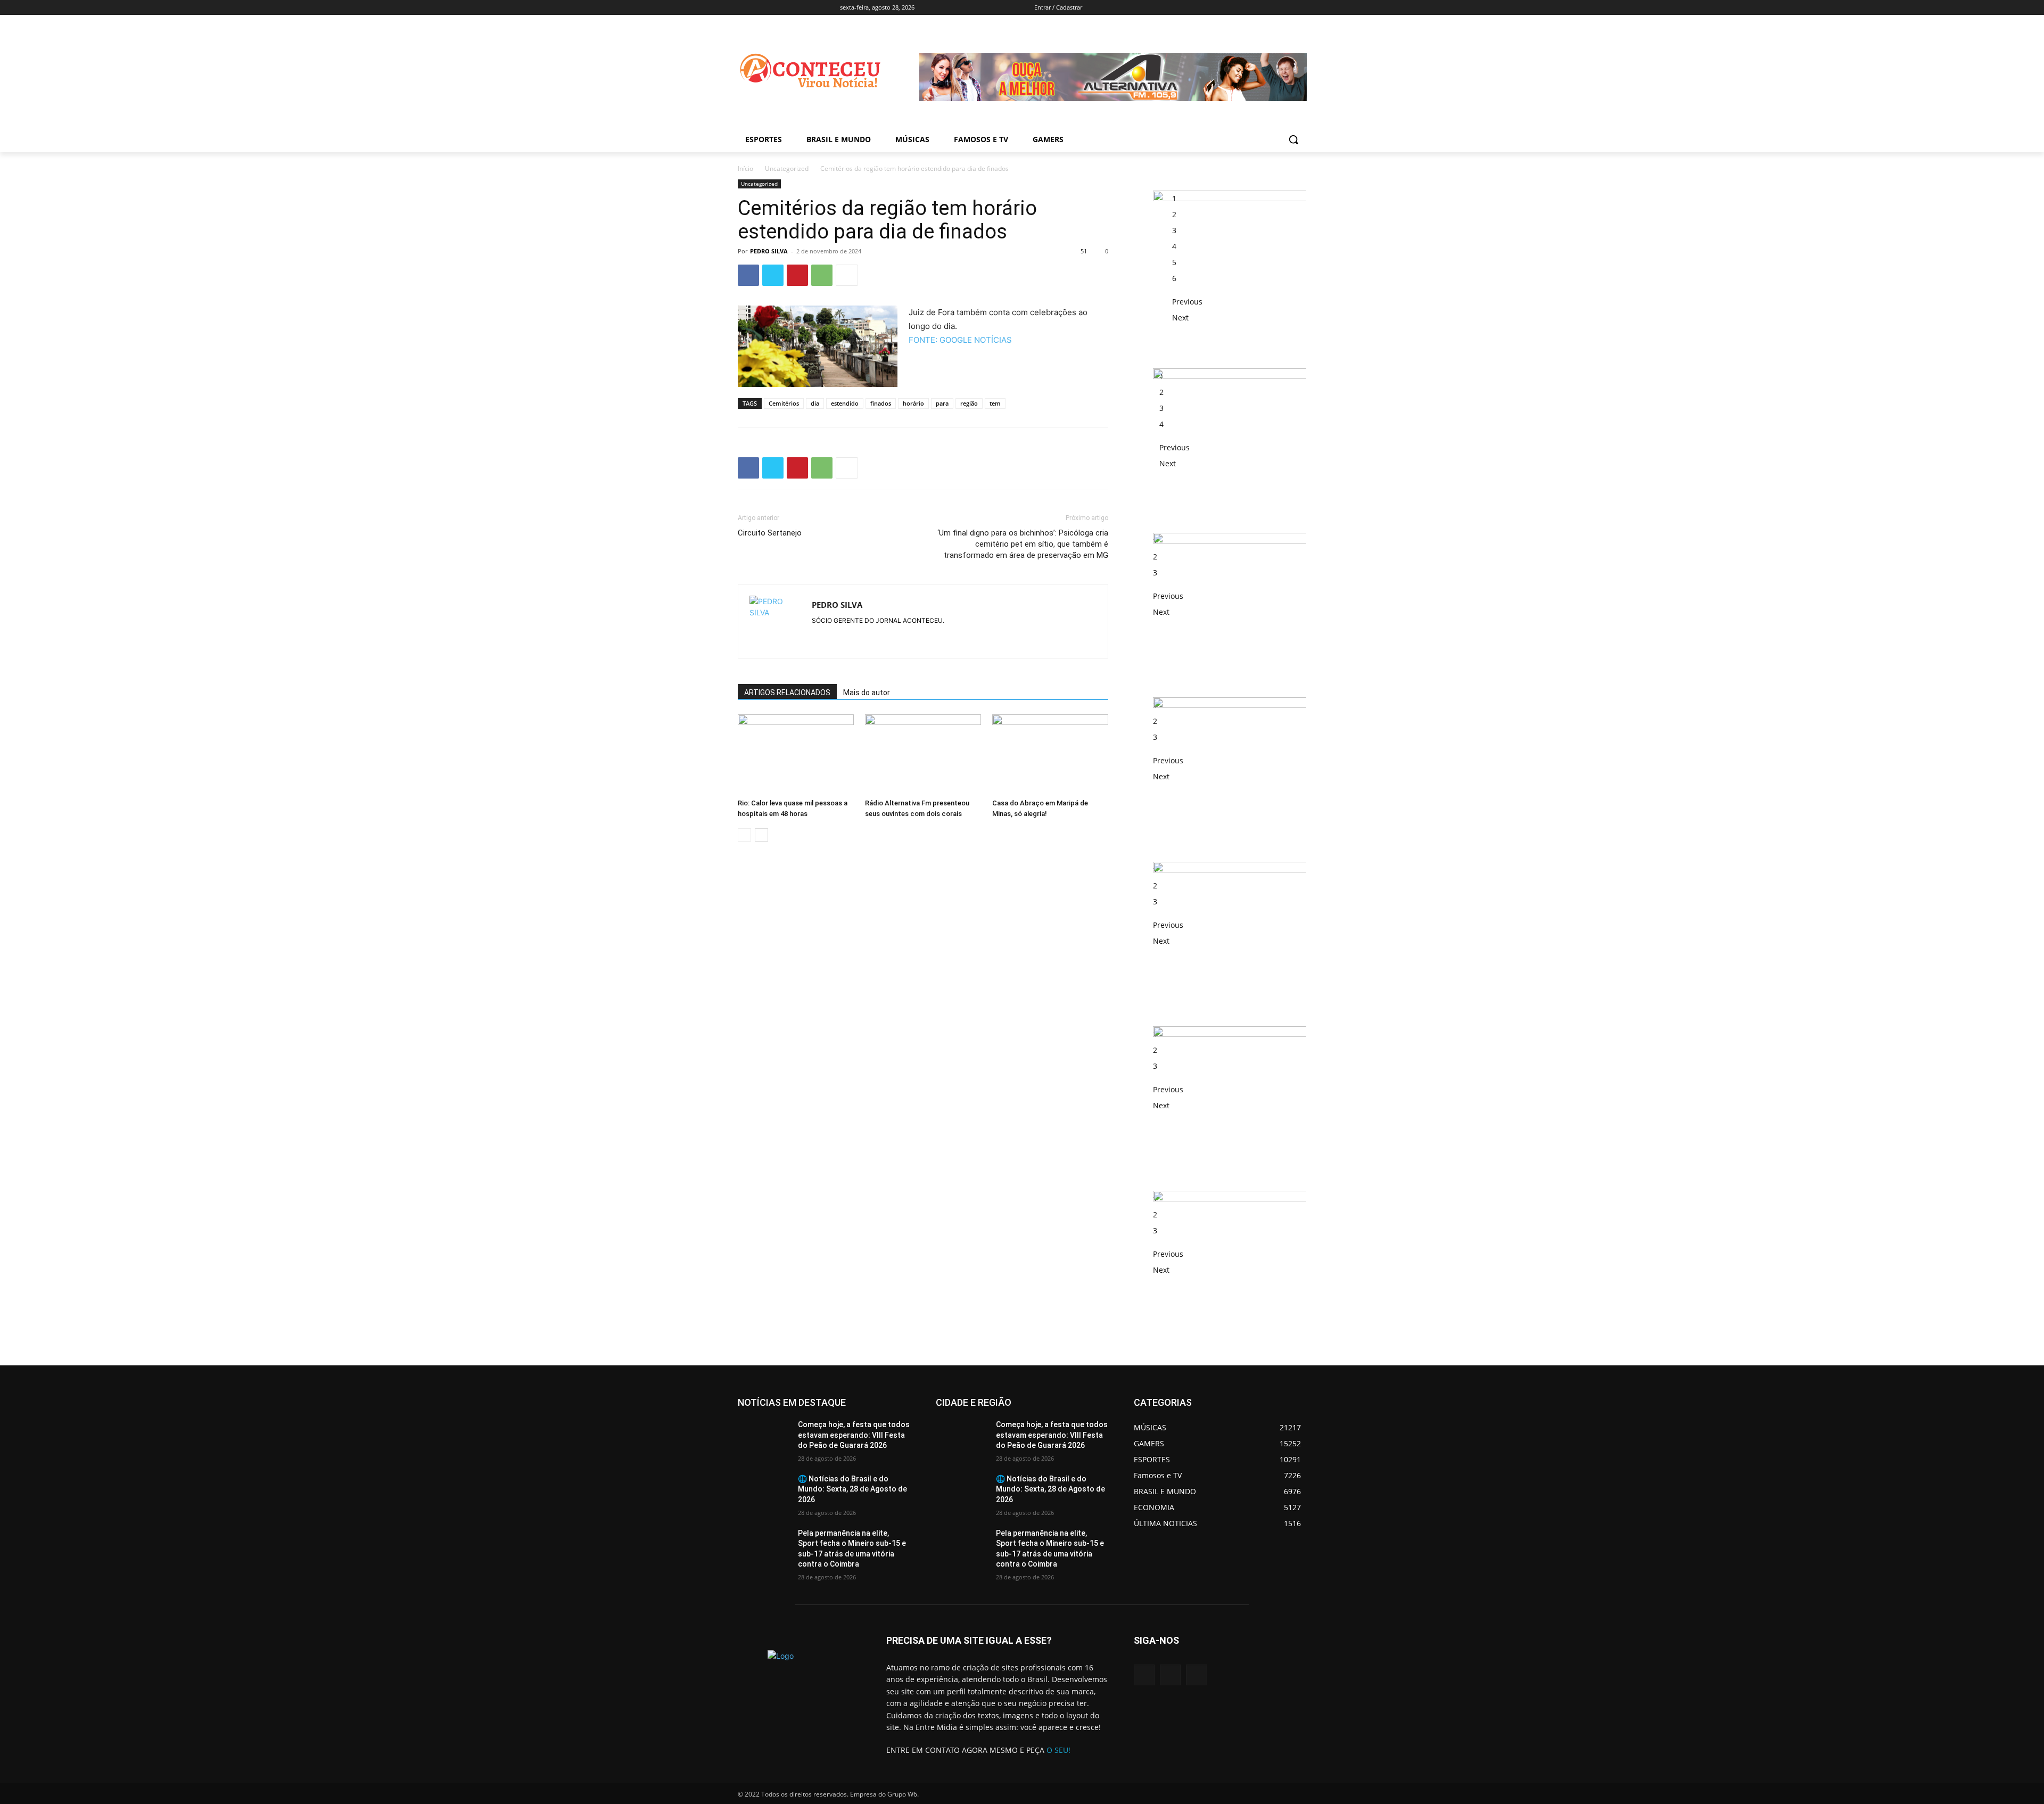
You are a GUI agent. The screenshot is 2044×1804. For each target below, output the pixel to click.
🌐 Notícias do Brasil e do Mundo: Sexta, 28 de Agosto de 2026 (852, 1489)
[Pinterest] (797, 275)
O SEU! (1058, 1750)
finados (881, 403)
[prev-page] (744, 835)
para (942, 403)
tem (995, 403)
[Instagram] (1170, 1675)
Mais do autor (867, 693)
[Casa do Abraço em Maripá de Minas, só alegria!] (1050, 754)
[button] (1293, 139)
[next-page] (761, 835)
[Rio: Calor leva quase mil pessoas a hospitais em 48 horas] (796, 754)
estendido (845, 403)
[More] (847, 275)
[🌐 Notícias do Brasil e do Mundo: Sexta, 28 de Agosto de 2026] (764, 1492)
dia (815, 403)
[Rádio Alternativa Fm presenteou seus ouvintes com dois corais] (923, 754)
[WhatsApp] (822, 275)
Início (745, 168)
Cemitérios (784, 403)
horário (913, 403)
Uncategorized (787, 168)
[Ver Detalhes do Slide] (1124, 109)
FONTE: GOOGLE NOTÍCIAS (960, 340)
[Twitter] (773, 275)
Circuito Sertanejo (770, 533)
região (969, 403)
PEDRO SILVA (769, 251)
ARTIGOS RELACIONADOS (787, 693)
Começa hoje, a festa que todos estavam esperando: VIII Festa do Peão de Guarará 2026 (854, 1435)
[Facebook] (1198, 8)
